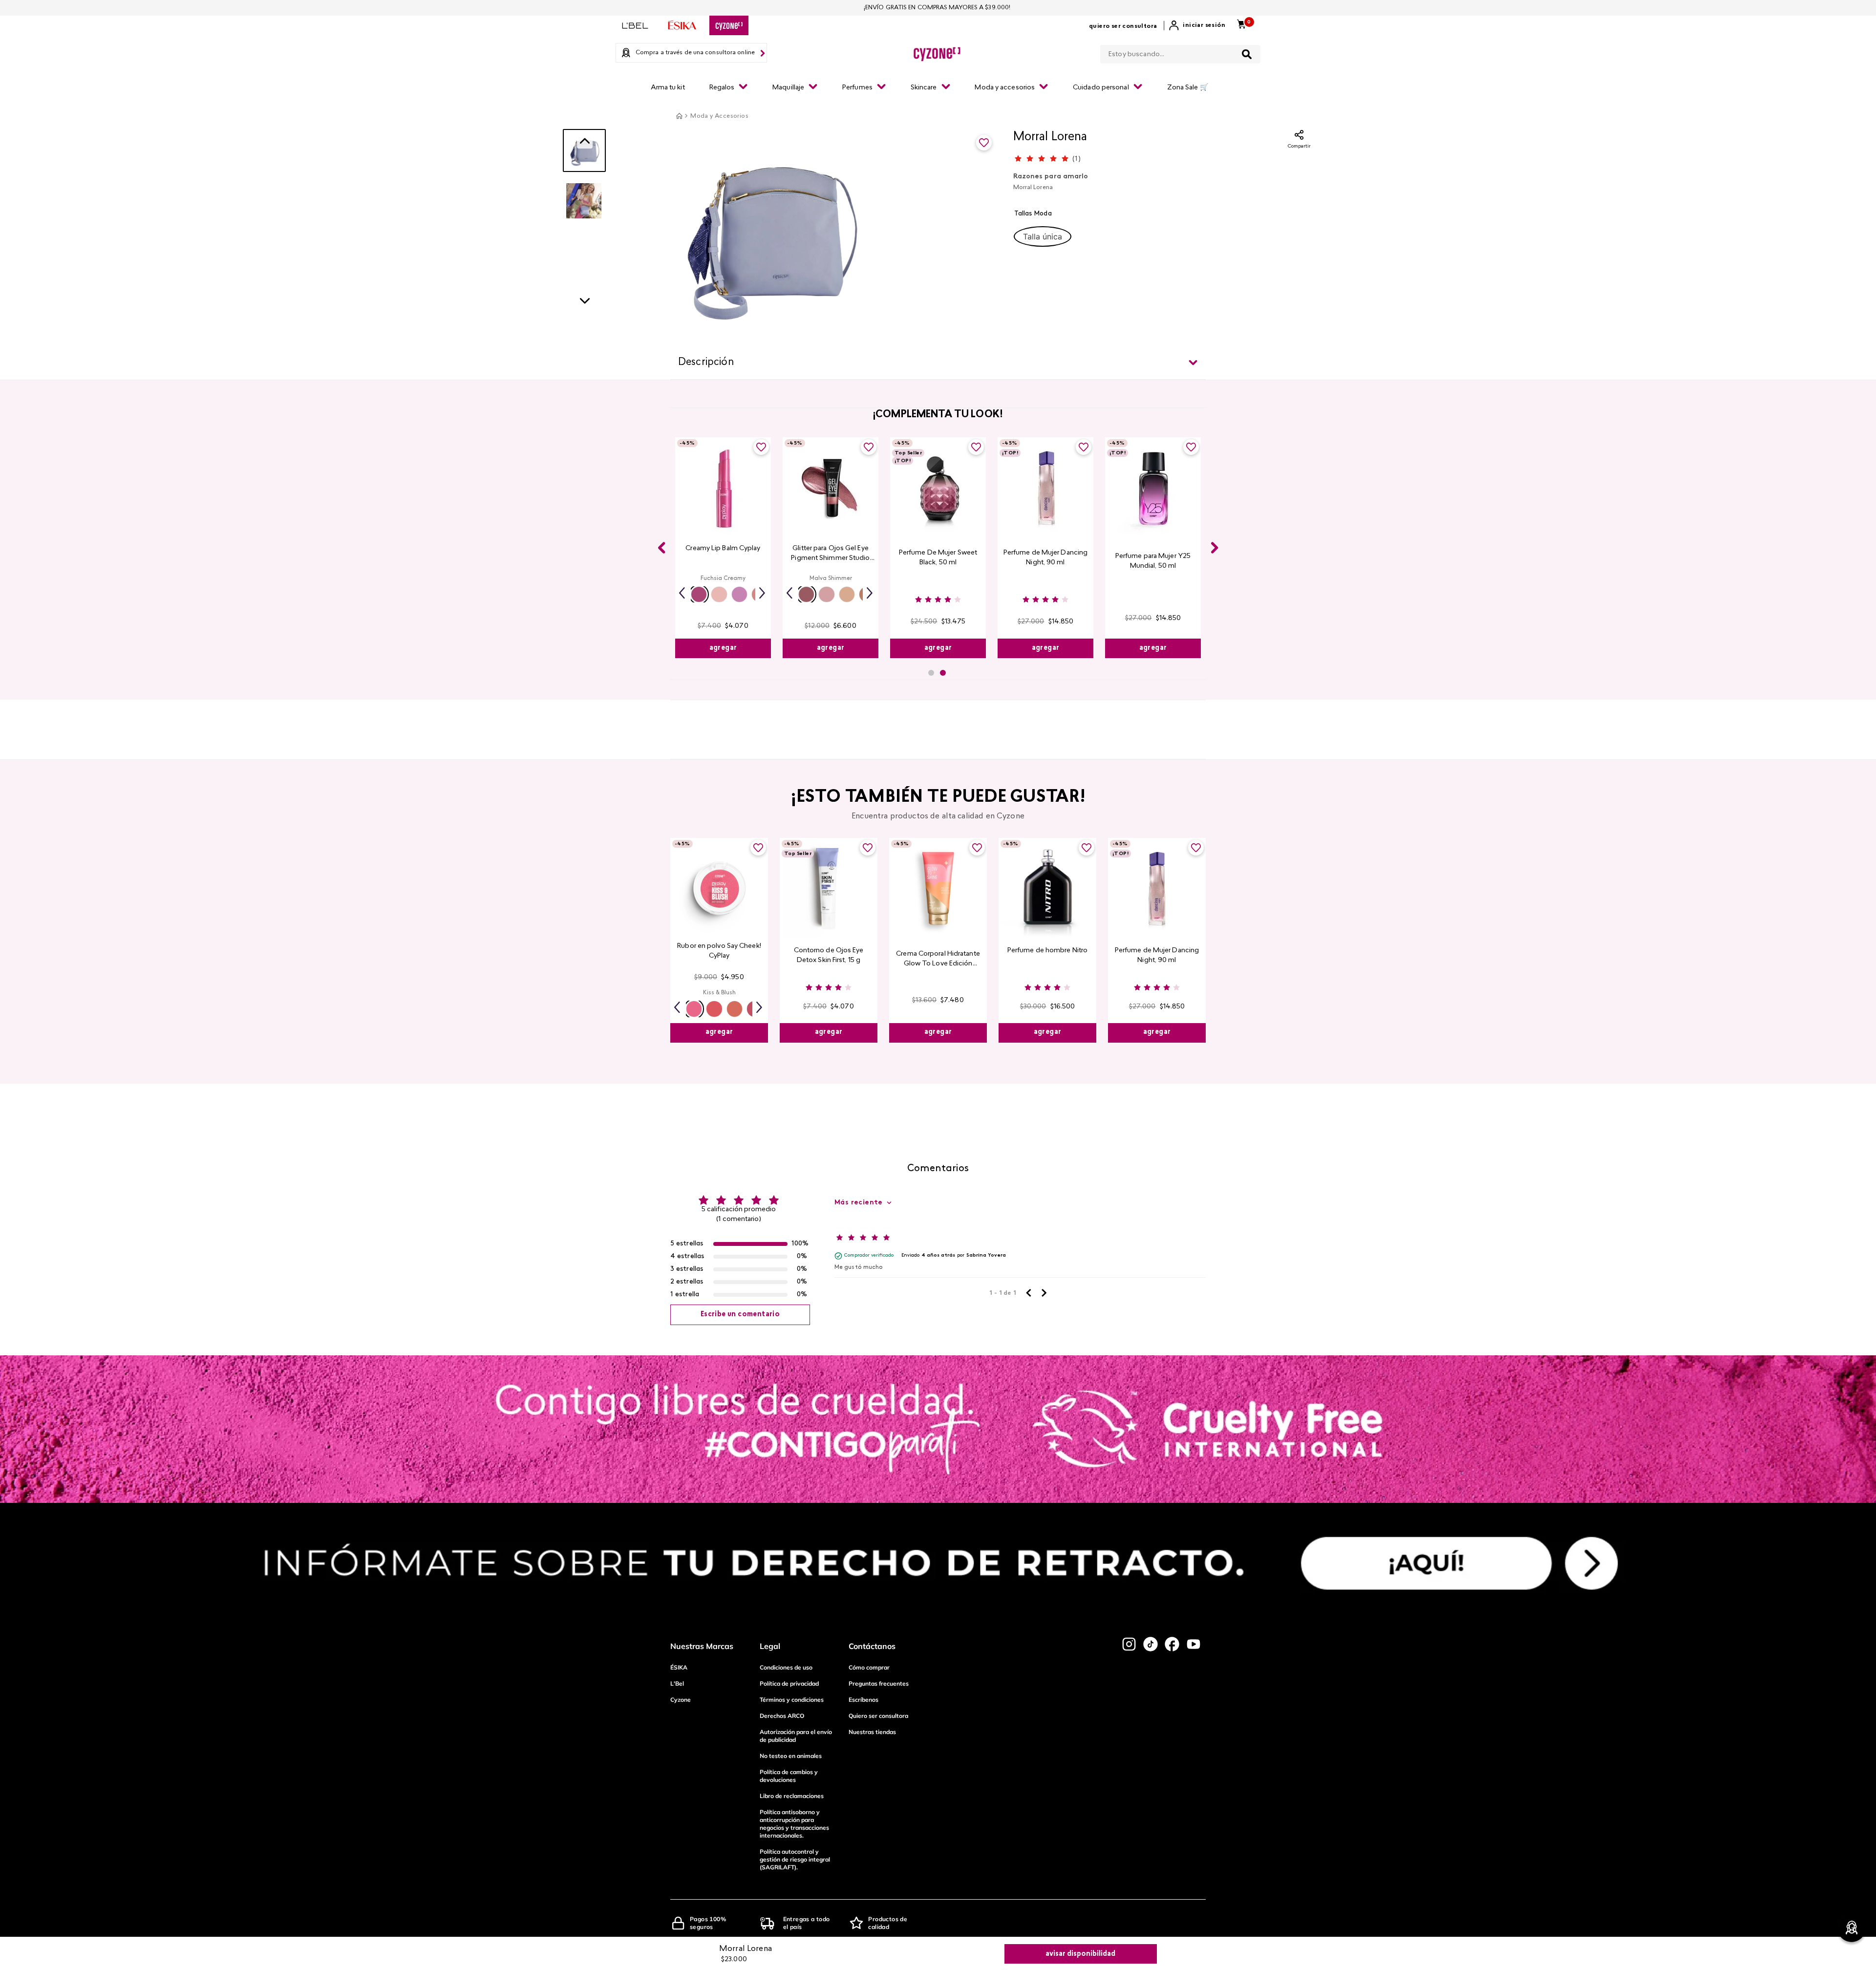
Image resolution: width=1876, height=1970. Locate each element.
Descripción (706, 363)
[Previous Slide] (661, 548)
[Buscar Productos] (1247, 54)
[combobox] (1180, 52)
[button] (1043, 236)
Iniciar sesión (1204, 25)
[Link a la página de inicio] (679, 116)
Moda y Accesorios (719, 116)
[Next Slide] (1215, 548)
